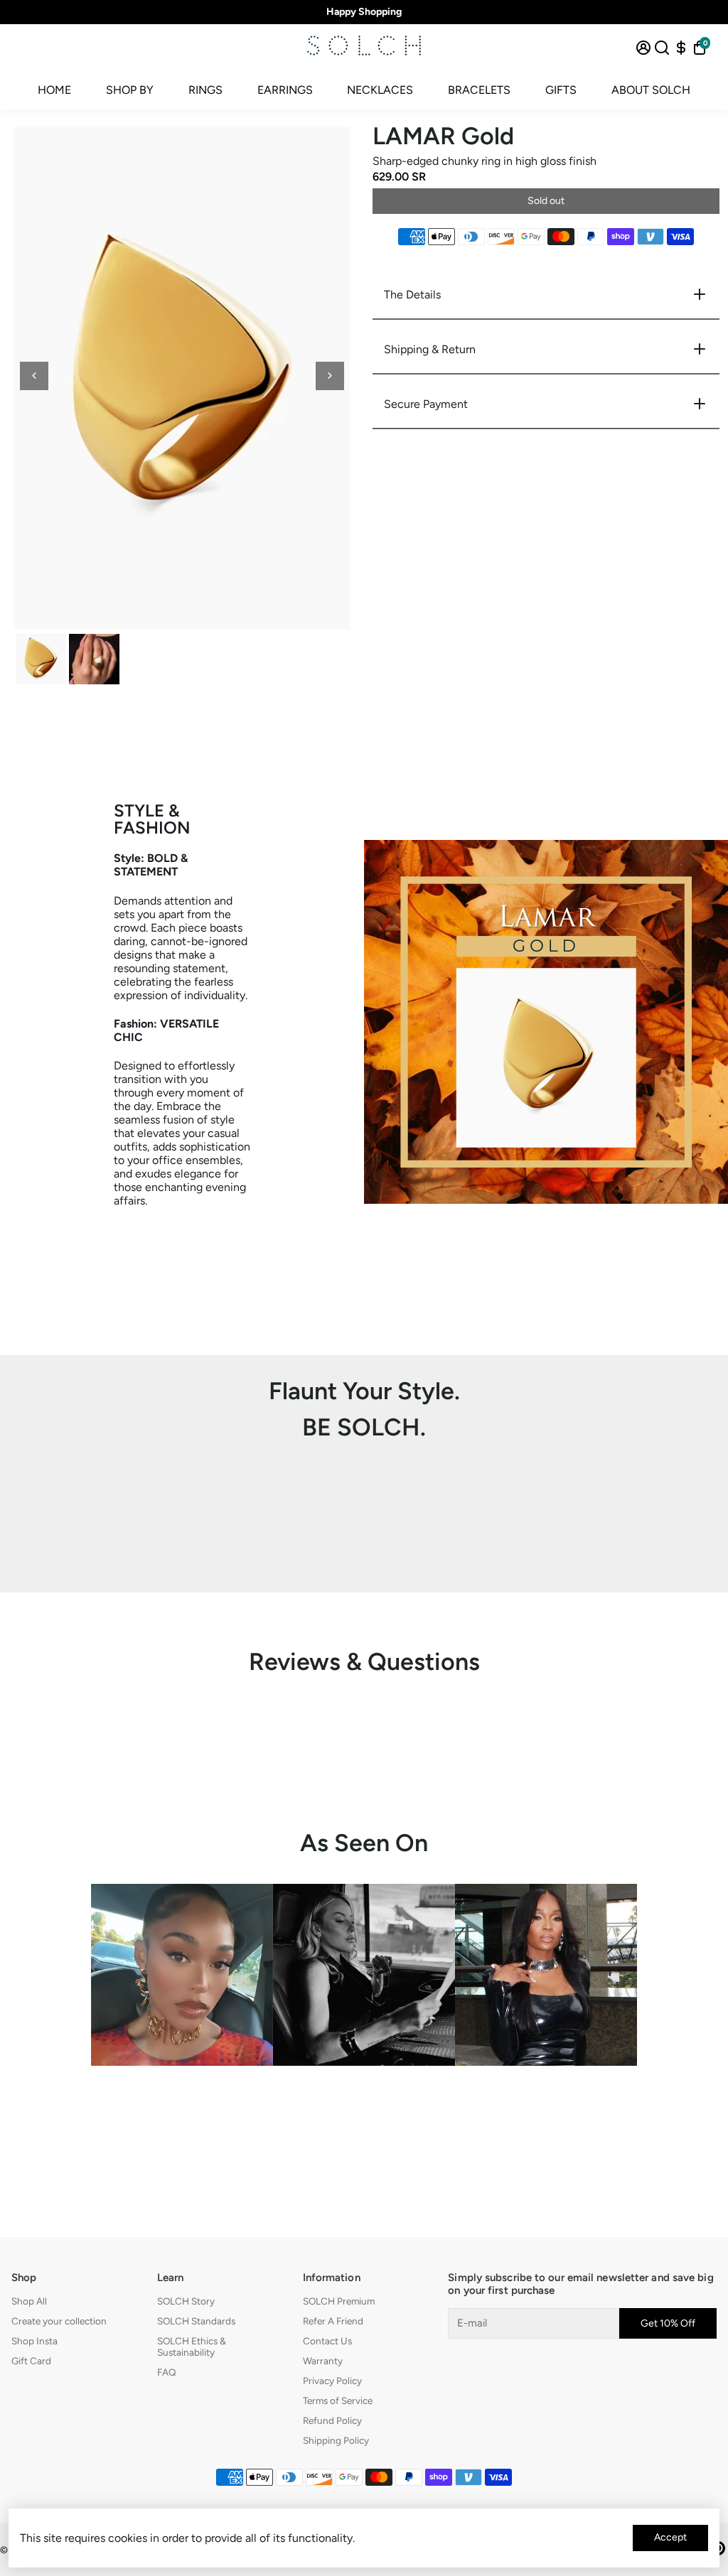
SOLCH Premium (339, 2301)
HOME (54, 90)
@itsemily (364, 2099)
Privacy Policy (332, 2381)
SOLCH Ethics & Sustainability (192, 2346)
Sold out (546, 201)
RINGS (205, 90)
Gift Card (31, 2361)
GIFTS (561, 90)
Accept (670, 2537)
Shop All (29, 2301)
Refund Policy (332, 2420)
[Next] (330, 376)
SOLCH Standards (196, 2321)
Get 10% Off (668, 2323)
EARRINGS (285, 90)
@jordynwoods (182, 2099)
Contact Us (327, 2341)
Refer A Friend (333, 2321)
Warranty (323, 2361)
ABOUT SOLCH (651, 90)
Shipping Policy (336, 2440)
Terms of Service (338, 2400)
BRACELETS (479, 90)
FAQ (167, 2372)
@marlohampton (546, 2099)
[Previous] (34, 376)
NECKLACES (380, 90)
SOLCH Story (186, 2301)
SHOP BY (130, 90)
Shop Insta (34, 2341)
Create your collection (59, 2321)
